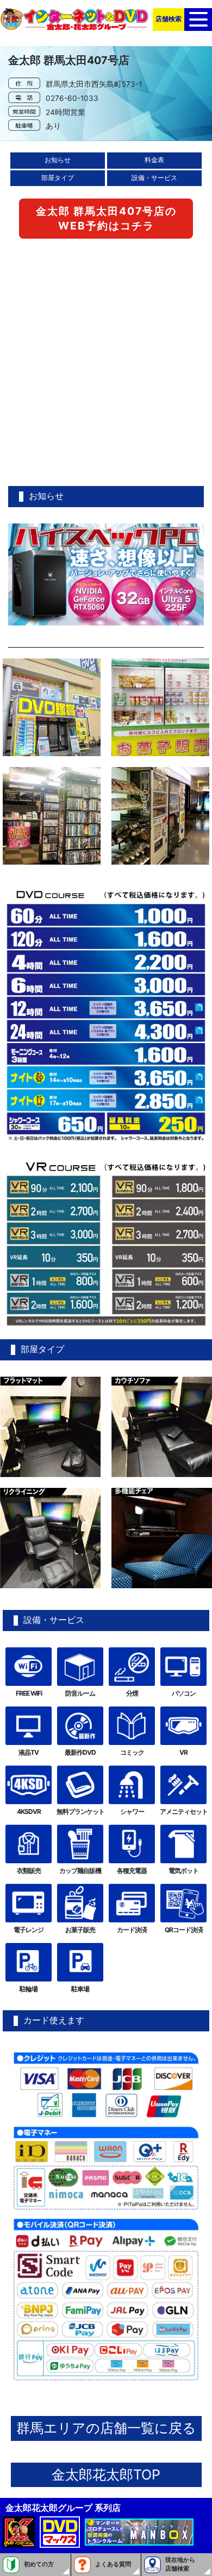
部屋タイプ (58, 178)
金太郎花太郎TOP (106, 2475)
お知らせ (58, 160)
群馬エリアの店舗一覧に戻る (106, 2428)
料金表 (154, 160)
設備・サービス (154, 178)
